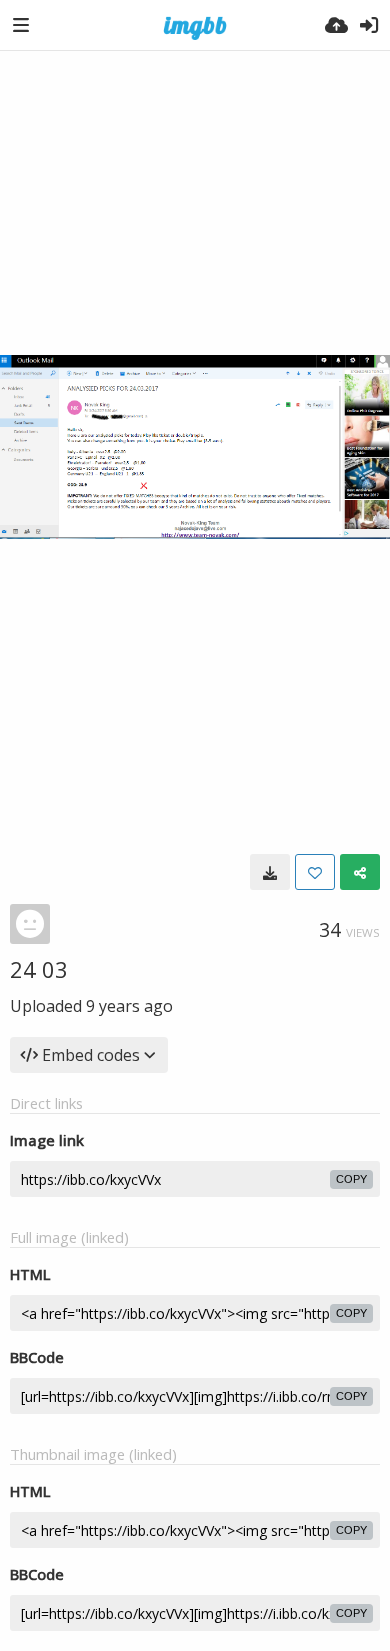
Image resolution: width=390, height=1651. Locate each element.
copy (351, 1179)
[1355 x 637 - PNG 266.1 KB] (270, 872)
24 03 (39, 969)
